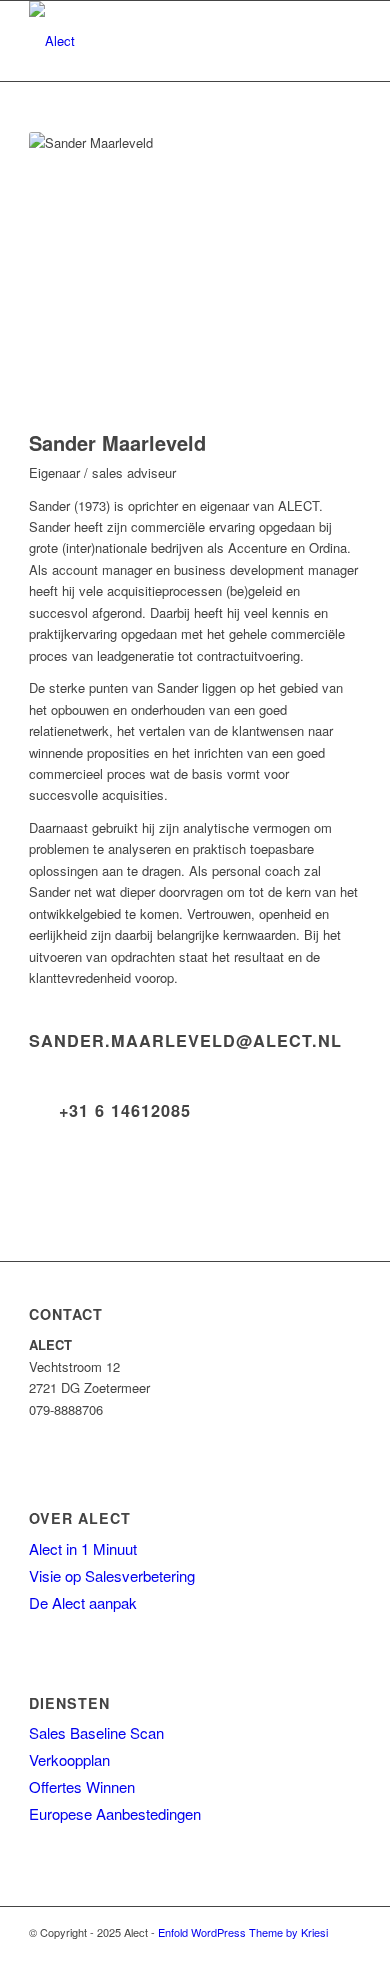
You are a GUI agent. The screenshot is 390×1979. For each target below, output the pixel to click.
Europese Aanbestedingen (115, 1813)
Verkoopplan (69, 1759)
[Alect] (161, 41)
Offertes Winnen (82, 1786)
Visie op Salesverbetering (112, 1575)
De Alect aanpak (83, 1602)
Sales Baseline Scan (96, 1732)
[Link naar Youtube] (346, 1954)
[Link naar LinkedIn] (316, 1954)
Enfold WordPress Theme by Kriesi (243, 1932)
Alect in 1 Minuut (83, 1548)
